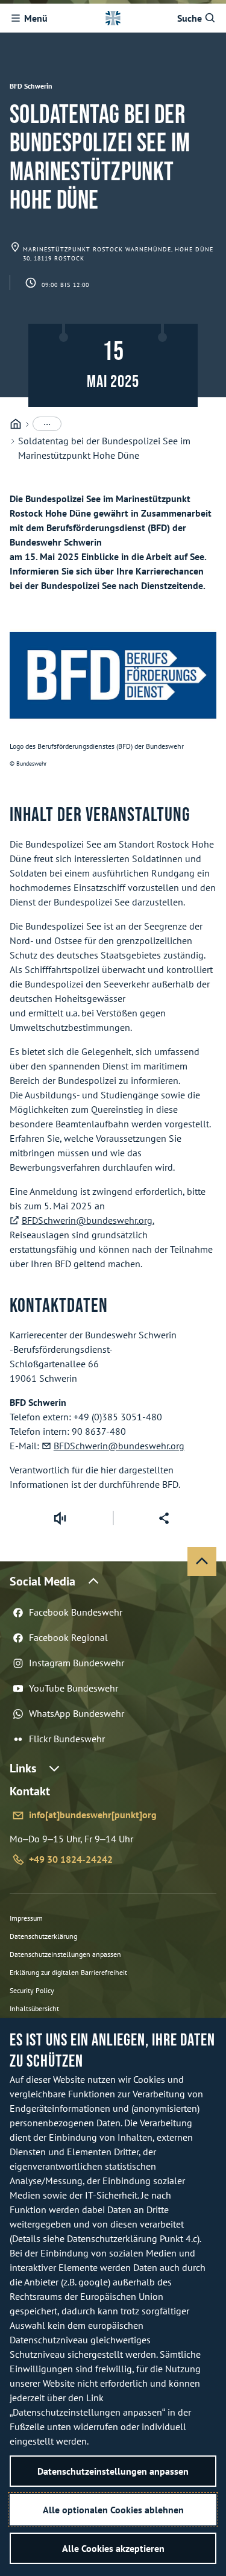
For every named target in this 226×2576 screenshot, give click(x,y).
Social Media (42, 1581)
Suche (190, 18)
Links (23, 1768)
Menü (36, 18)
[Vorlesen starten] (60, 1518)
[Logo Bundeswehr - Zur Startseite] (113, 18)
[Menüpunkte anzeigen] (47, 424)
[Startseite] (16, 424)
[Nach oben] (202, 1561)
